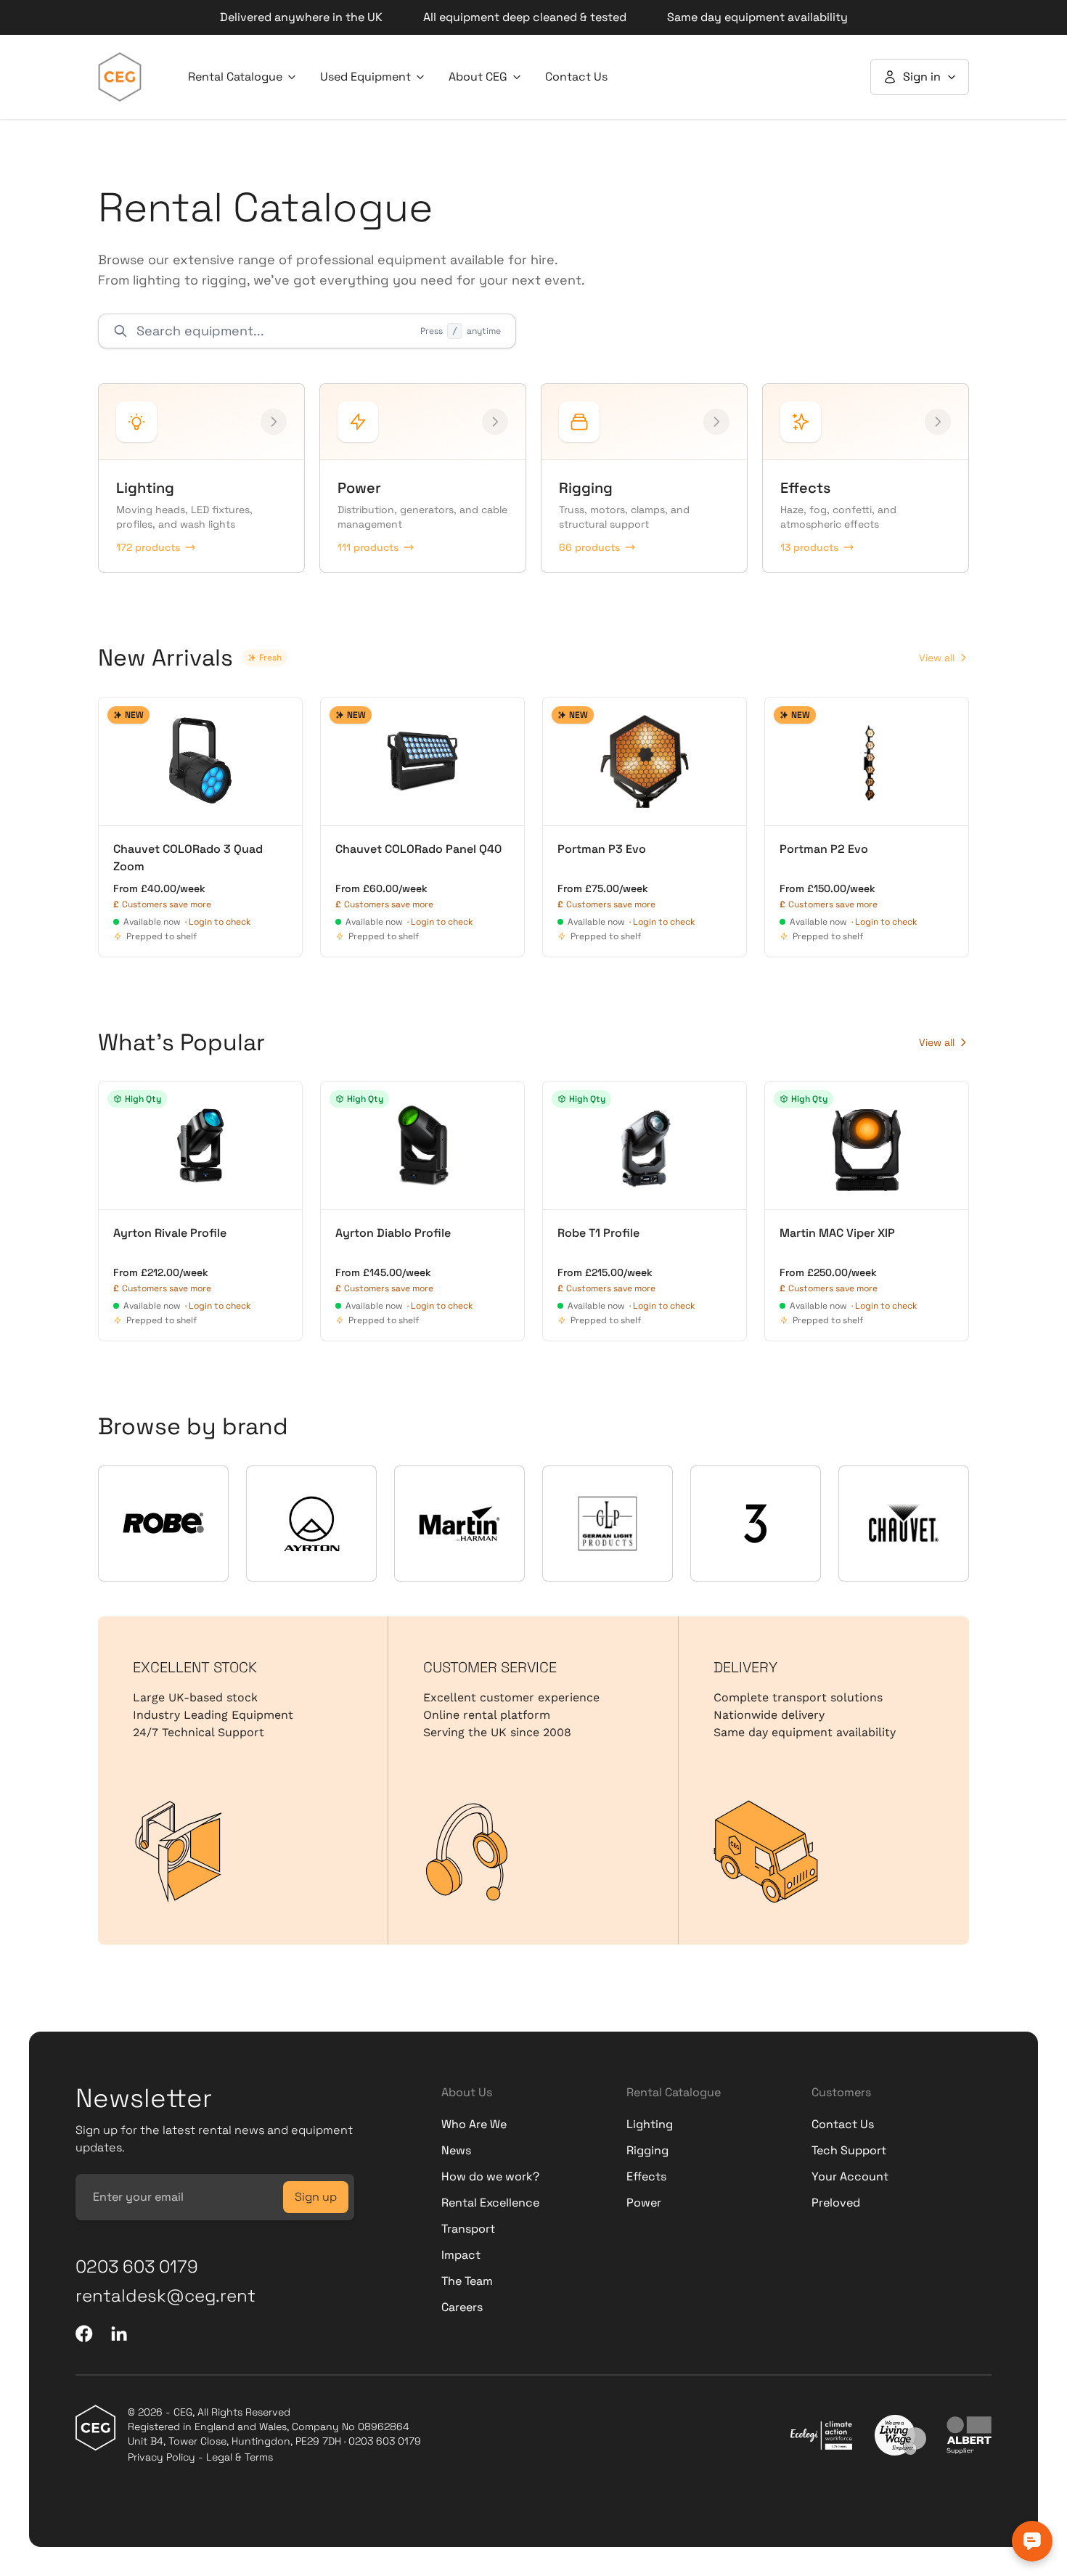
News (456, 2150)
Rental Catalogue (235, 77)
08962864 (384, 2426)
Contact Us (576, 77)
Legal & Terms (240, 2457)
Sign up (316, 2197)
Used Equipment (365, 77)
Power (644, 2203)
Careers (462, 2307)
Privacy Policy (162, 2457)
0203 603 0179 (137, 2266)
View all (937, 658)
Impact (461, 2255)
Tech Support (849, 2150)
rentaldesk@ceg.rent (165, 2295)
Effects (646, 2176)
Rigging (647, 2150)
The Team (467, 2281)
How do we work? (490, 2176)
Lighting (650, 2124)
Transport (468, 2229)
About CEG (478, 77)
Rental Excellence (490, 2203)
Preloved (836, 2203)
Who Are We (474, 2124)
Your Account (850, 2176)
